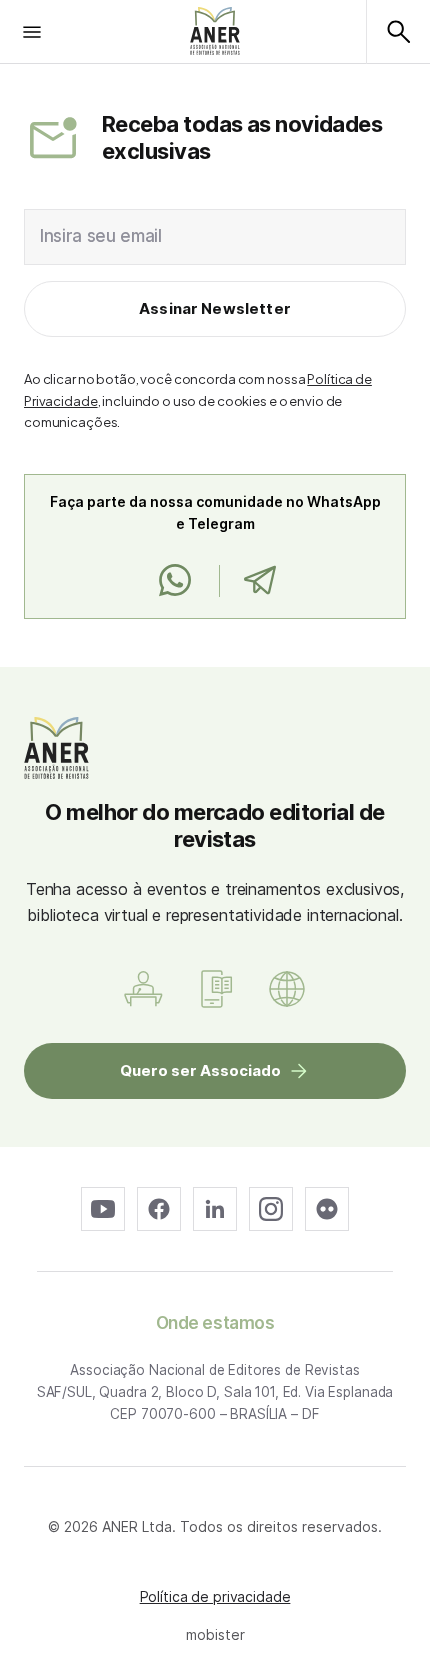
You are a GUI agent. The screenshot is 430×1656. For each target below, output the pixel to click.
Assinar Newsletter (215, 308)
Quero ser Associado (200, 1070)
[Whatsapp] (175, 581)
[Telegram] (259, 581)
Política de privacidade (215, 1596)
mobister (215, 1634)
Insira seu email (101, 236)
